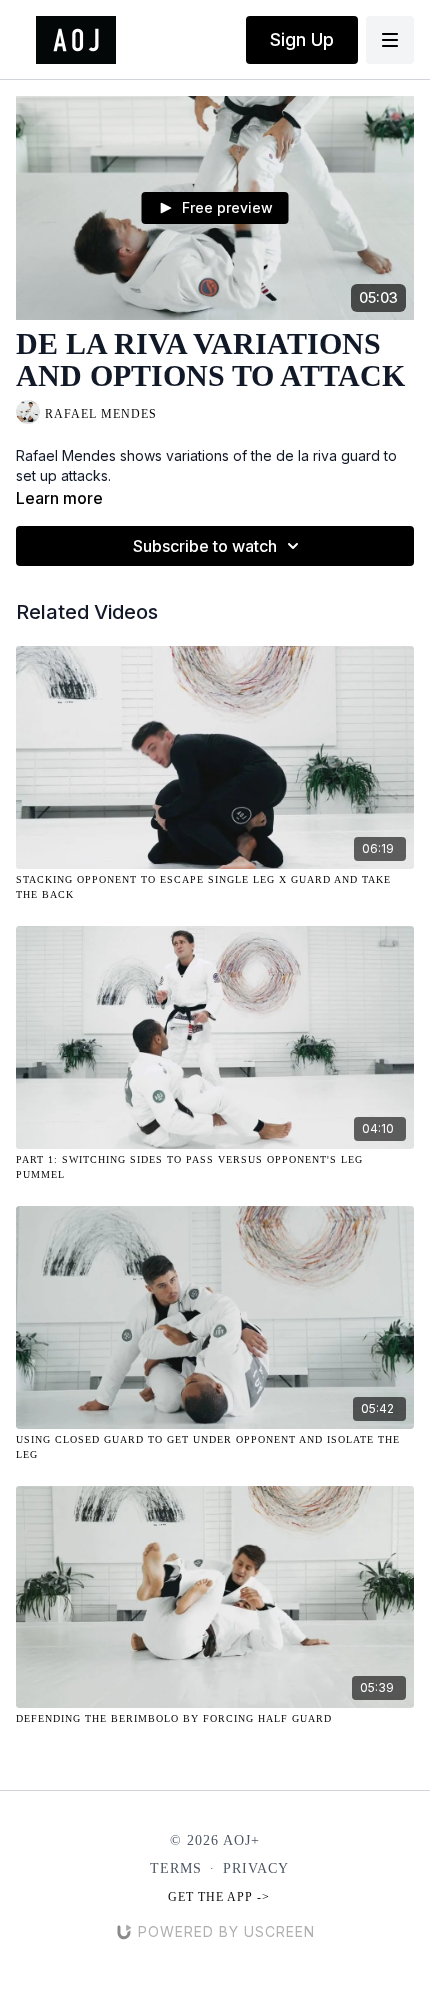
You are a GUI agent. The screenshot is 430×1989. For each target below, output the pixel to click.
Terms (176, 1868)
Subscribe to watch (205, 546)
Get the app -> (219, 1897)
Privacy (256, 1868)
